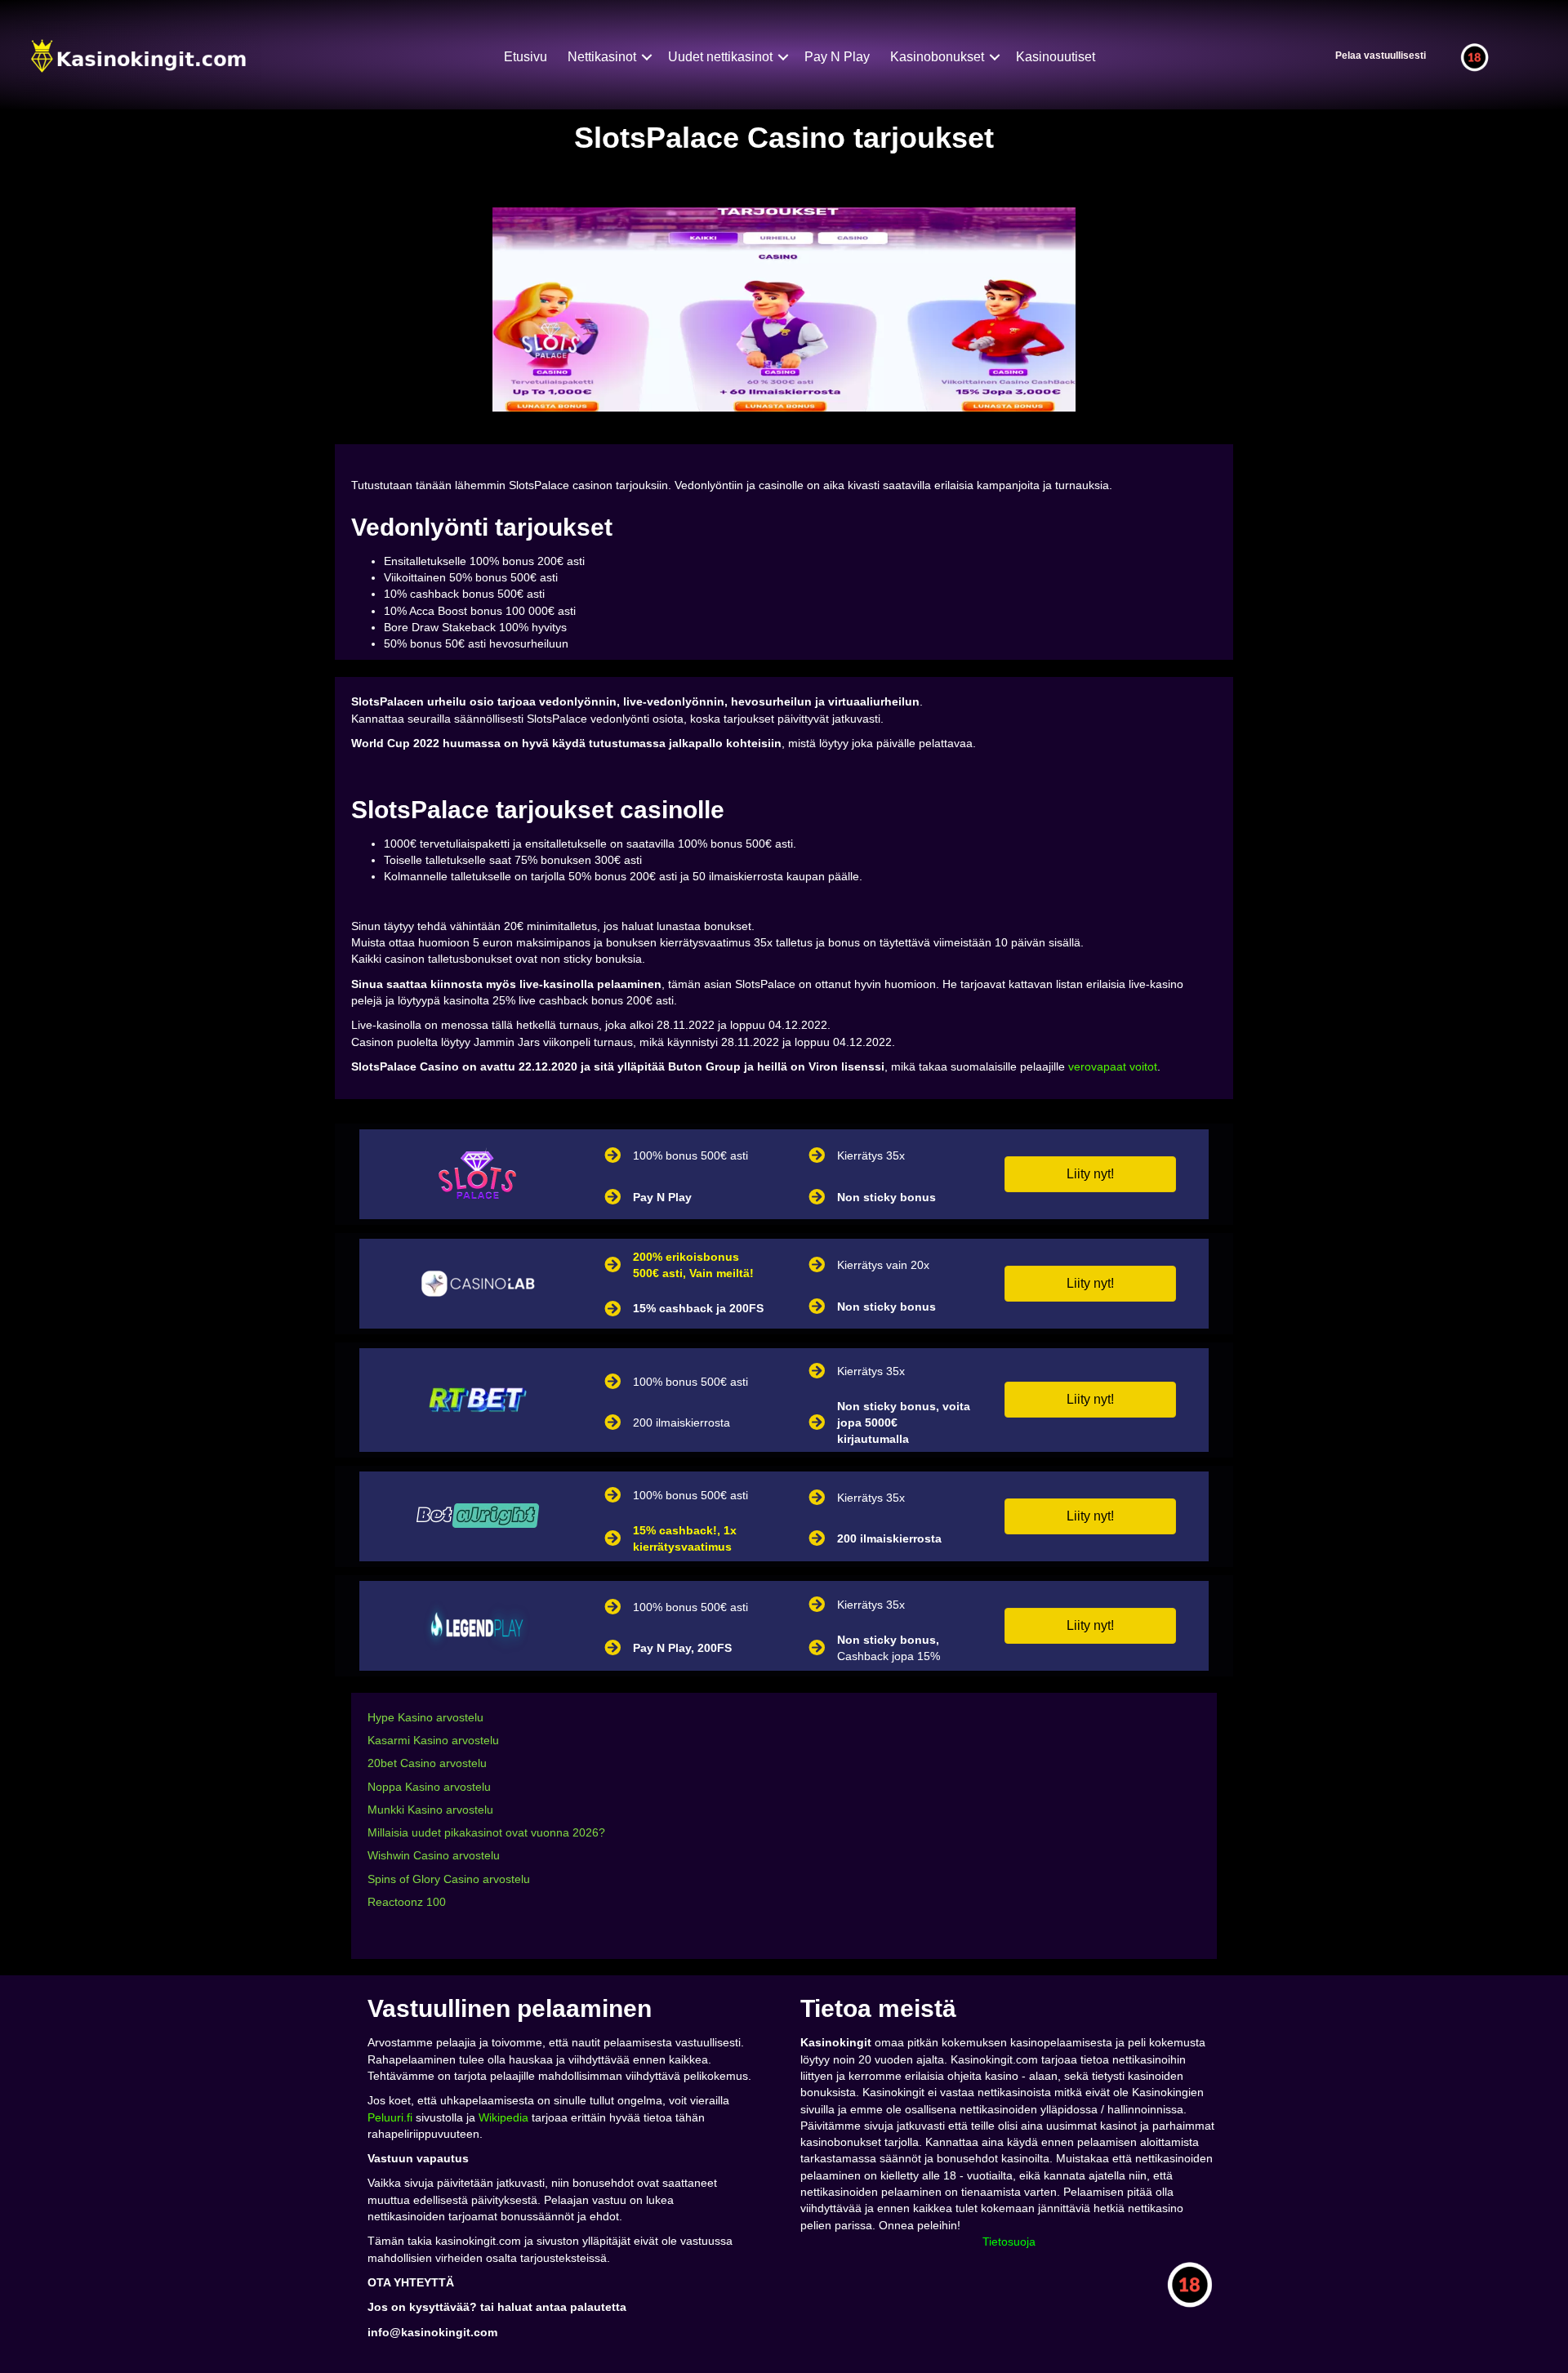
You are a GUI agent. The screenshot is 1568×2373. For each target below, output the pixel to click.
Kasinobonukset (937, 57)
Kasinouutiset (1056, 57)
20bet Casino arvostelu (427, 1763)
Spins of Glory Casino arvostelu (449, 1879)
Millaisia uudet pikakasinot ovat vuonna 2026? (486, 1832)
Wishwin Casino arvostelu (434, 1855)
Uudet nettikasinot (720, 57)
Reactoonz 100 (407, 1902)
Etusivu (526, 57)
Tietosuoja (1009, 2242)
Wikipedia (503, 2117)
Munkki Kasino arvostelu (430, 1810)
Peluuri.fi (390, 2117)
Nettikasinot (602, 57)
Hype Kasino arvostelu (425, 1717)
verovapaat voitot (1113, 1066)
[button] (1090, 1174)
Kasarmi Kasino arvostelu (433, 1740)
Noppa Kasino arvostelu (429, 1787)
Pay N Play (837, 57)
